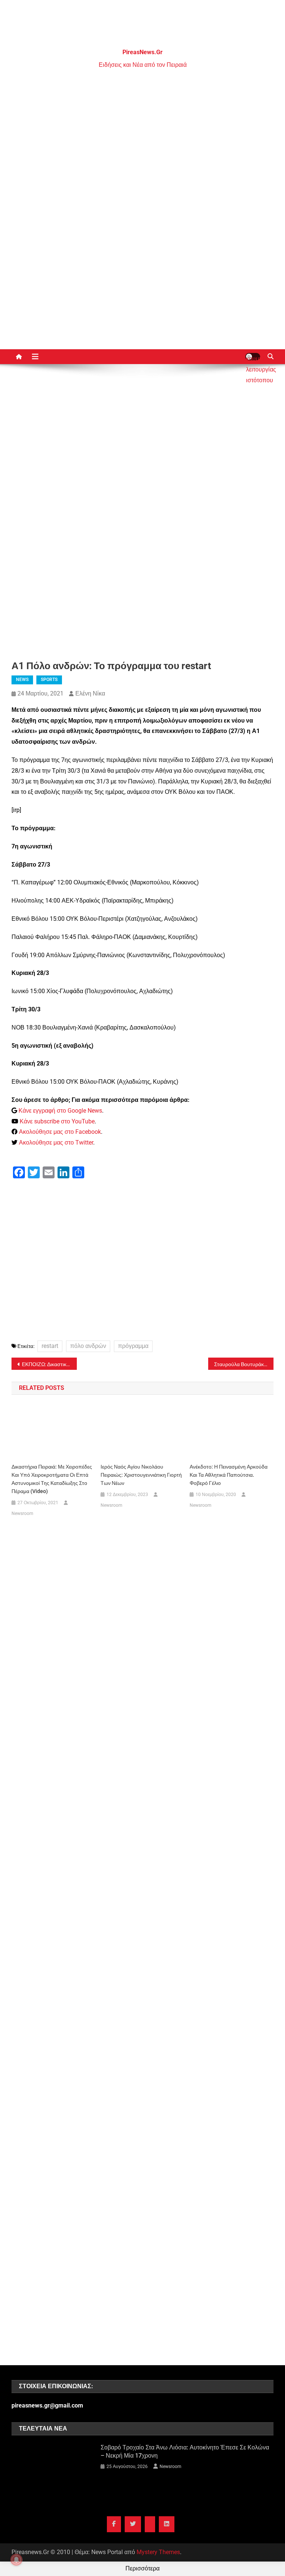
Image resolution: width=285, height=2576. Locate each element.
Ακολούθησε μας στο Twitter (56, 1143)
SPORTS (49, 680)
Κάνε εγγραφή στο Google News (60, 1111)
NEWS (22, 680)
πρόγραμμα (133, 1346)
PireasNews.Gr (142, 52)
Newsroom (22, 1513)
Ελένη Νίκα (90, 693)
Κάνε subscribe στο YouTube (57, 1121)
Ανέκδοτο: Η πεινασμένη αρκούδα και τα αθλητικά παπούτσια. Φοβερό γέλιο (229, 1475)
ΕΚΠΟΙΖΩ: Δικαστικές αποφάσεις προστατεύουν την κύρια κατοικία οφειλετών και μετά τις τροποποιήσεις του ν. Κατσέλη (50, 1364)
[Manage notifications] (16, 2560)
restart (50, 1346)
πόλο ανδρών (88, 1346)
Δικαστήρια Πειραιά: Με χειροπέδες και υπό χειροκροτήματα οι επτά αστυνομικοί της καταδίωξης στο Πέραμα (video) (52, 1479)
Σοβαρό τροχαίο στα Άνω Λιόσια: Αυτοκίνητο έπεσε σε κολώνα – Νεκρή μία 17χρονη (185, 2451)
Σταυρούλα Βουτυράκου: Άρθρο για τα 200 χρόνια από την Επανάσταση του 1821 (244, 1364)
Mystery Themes (158, 2552)
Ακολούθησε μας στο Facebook (60, 1132)
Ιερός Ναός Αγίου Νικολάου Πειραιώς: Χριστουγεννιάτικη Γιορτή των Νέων (141, 1475)
